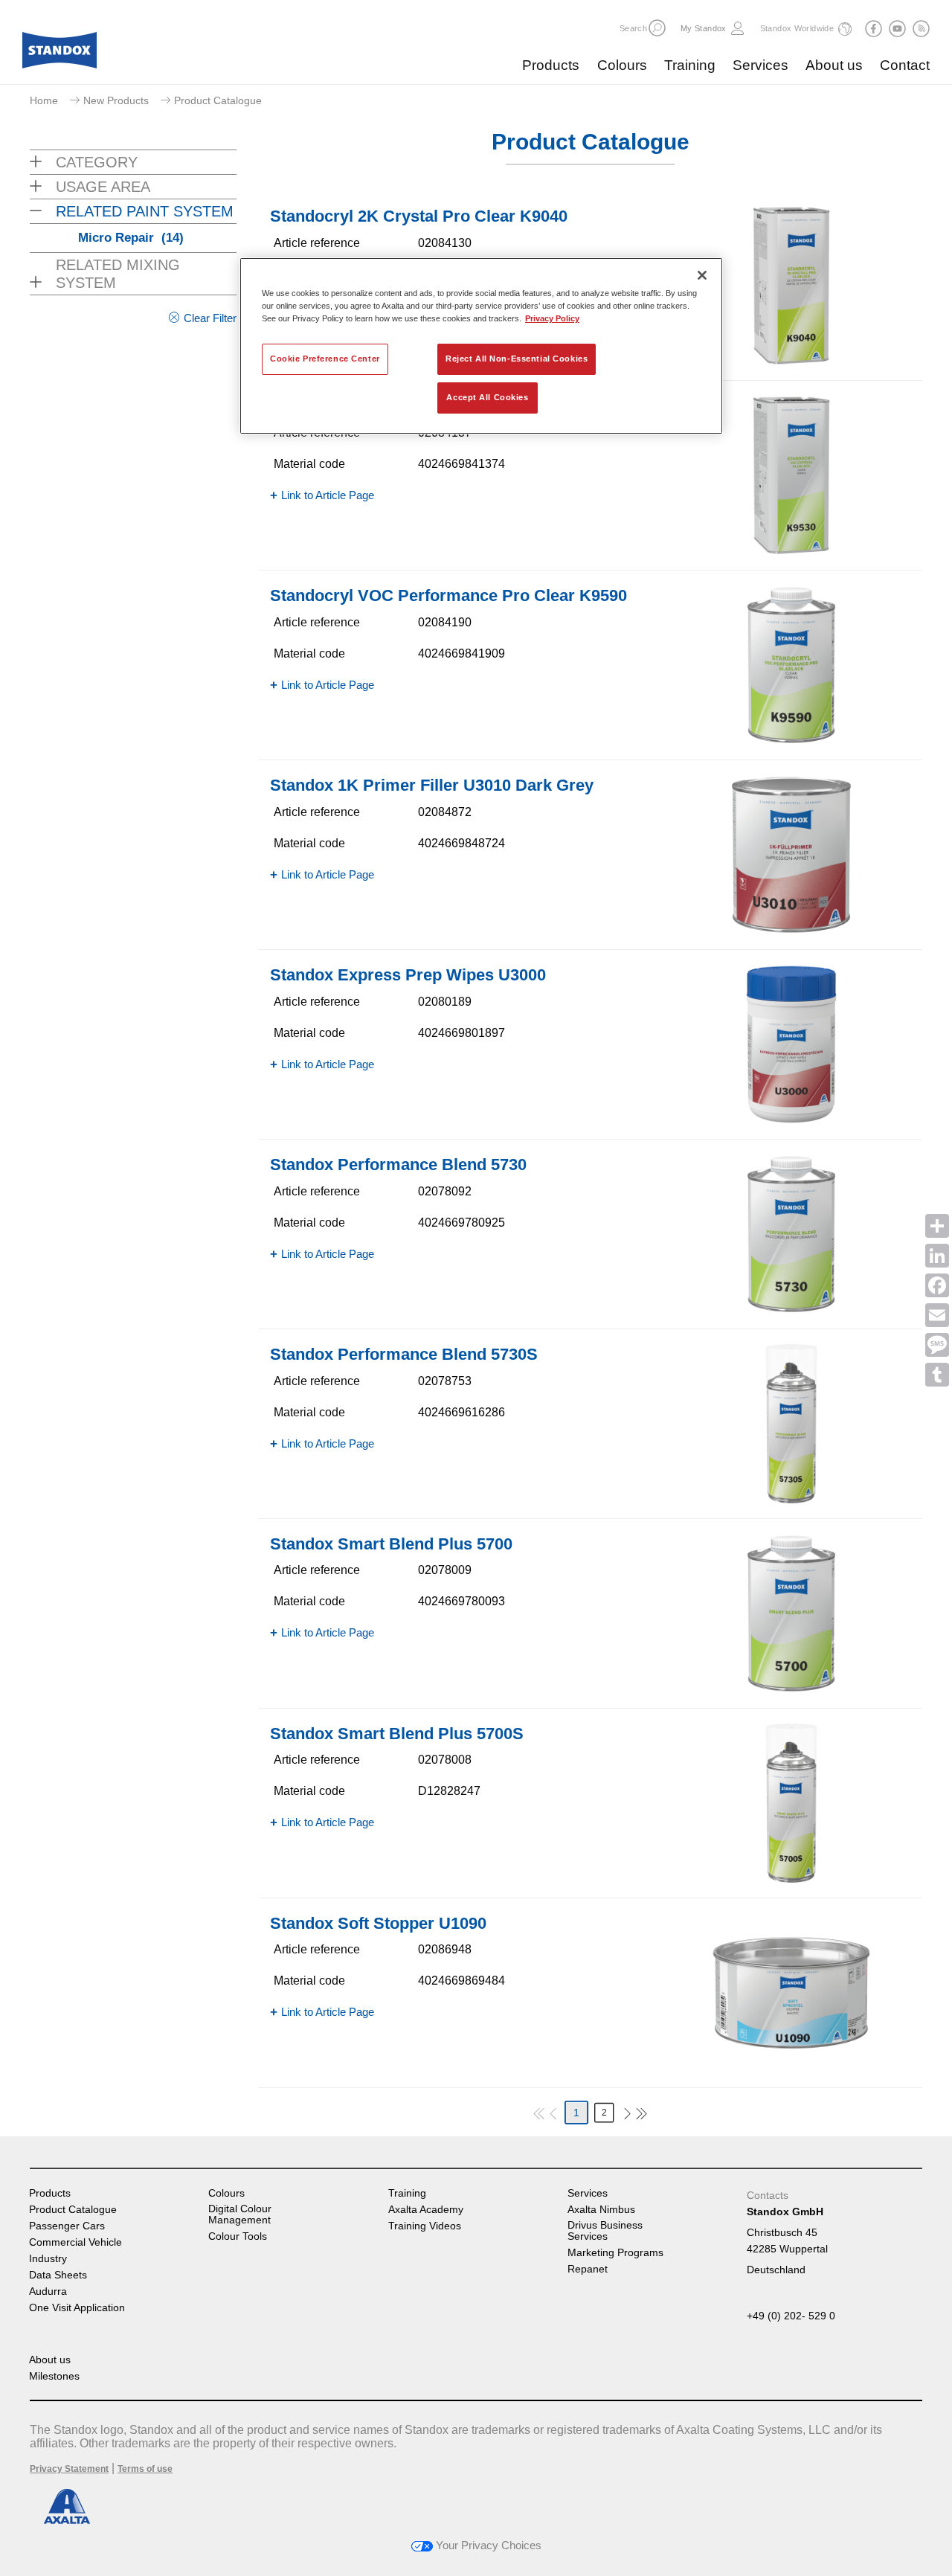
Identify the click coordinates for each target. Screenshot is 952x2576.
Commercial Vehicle (75, 2242)
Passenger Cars (67, 2226)
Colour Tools (238, 2236)
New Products (116, 100)
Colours (622, 65)
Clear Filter (210, 318)
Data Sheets (58, 2275)
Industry (48, 2259)
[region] (481, 346)
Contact (905, 65)
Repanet (588, 2269)
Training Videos (425, 2226)
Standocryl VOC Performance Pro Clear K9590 (448, 595)
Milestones (54, 2376)
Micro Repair (131, 238)
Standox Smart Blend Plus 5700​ (391, 1544)
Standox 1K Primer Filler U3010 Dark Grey (432, 785)
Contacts (768, 2195)
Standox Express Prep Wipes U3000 (408, 975)
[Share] (937, 1226)
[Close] (702, 275)
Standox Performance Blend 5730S (404, 1354)
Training (690, 65)
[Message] (937, 1345)
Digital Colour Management (240, 2214)
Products (551, 65)
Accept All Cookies (487, 397)
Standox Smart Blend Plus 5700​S (397, 1734)
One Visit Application (77, 2308)
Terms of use (145, 2469)
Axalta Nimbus (601, 2210)
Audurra (48, 2291)
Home (44, 100)
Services (760, 65)
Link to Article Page (328, 495)
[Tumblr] (937, 1375)
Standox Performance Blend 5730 (398, 1165)
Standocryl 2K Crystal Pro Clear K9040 (419, 216)
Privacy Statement (69, 2469)
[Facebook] (937, 1285)
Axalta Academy (426, 2210)
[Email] (937, 1315)
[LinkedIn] (937, 1256)
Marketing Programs (615, 2253)
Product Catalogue (73, 2210)
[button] (657, 28)
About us (834, 65)
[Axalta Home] (59, 54)
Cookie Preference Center (325, 359)
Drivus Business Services (605, 2231)
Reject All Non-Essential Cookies (517, 359)
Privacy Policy (552, 318)
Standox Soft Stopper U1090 (378, 1923)
